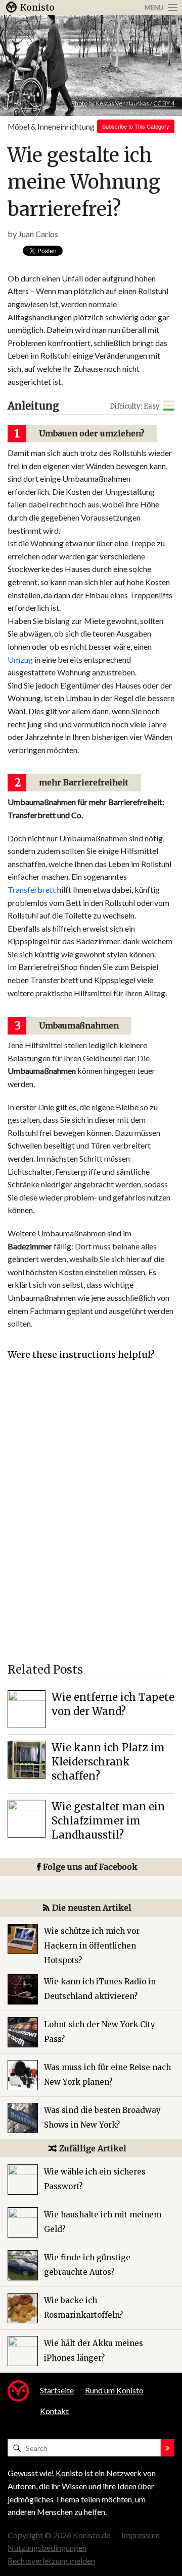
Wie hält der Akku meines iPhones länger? (94, 2351)
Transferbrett (32, 890)
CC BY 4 (164, 103)
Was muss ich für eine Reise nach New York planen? (107, 2075)
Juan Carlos (38, 234)
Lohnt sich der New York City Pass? (100, 2032)
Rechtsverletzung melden (51, 2561)
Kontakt (54, 2411)
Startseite (57, 2390)
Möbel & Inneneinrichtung (51, 127)
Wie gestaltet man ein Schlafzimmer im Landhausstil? (108, 1821)
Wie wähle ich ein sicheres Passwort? (95, 2179)
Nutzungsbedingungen (47, 2548)
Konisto (37, 8)
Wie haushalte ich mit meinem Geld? (103, 2222)
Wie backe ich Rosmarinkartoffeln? (83, 2308)
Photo (79, 103)
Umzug (20, 660)
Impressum (141, 2535)
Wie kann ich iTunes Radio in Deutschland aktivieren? (100, 1989)
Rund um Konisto (114, 2390)
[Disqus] (91, 1517)
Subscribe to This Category (136, 126)
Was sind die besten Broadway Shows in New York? (102, 2117)
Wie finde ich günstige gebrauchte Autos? (87, 2265)
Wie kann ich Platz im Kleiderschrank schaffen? (108, 1762)
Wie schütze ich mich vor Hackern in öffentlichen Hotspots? (92, 1946)
